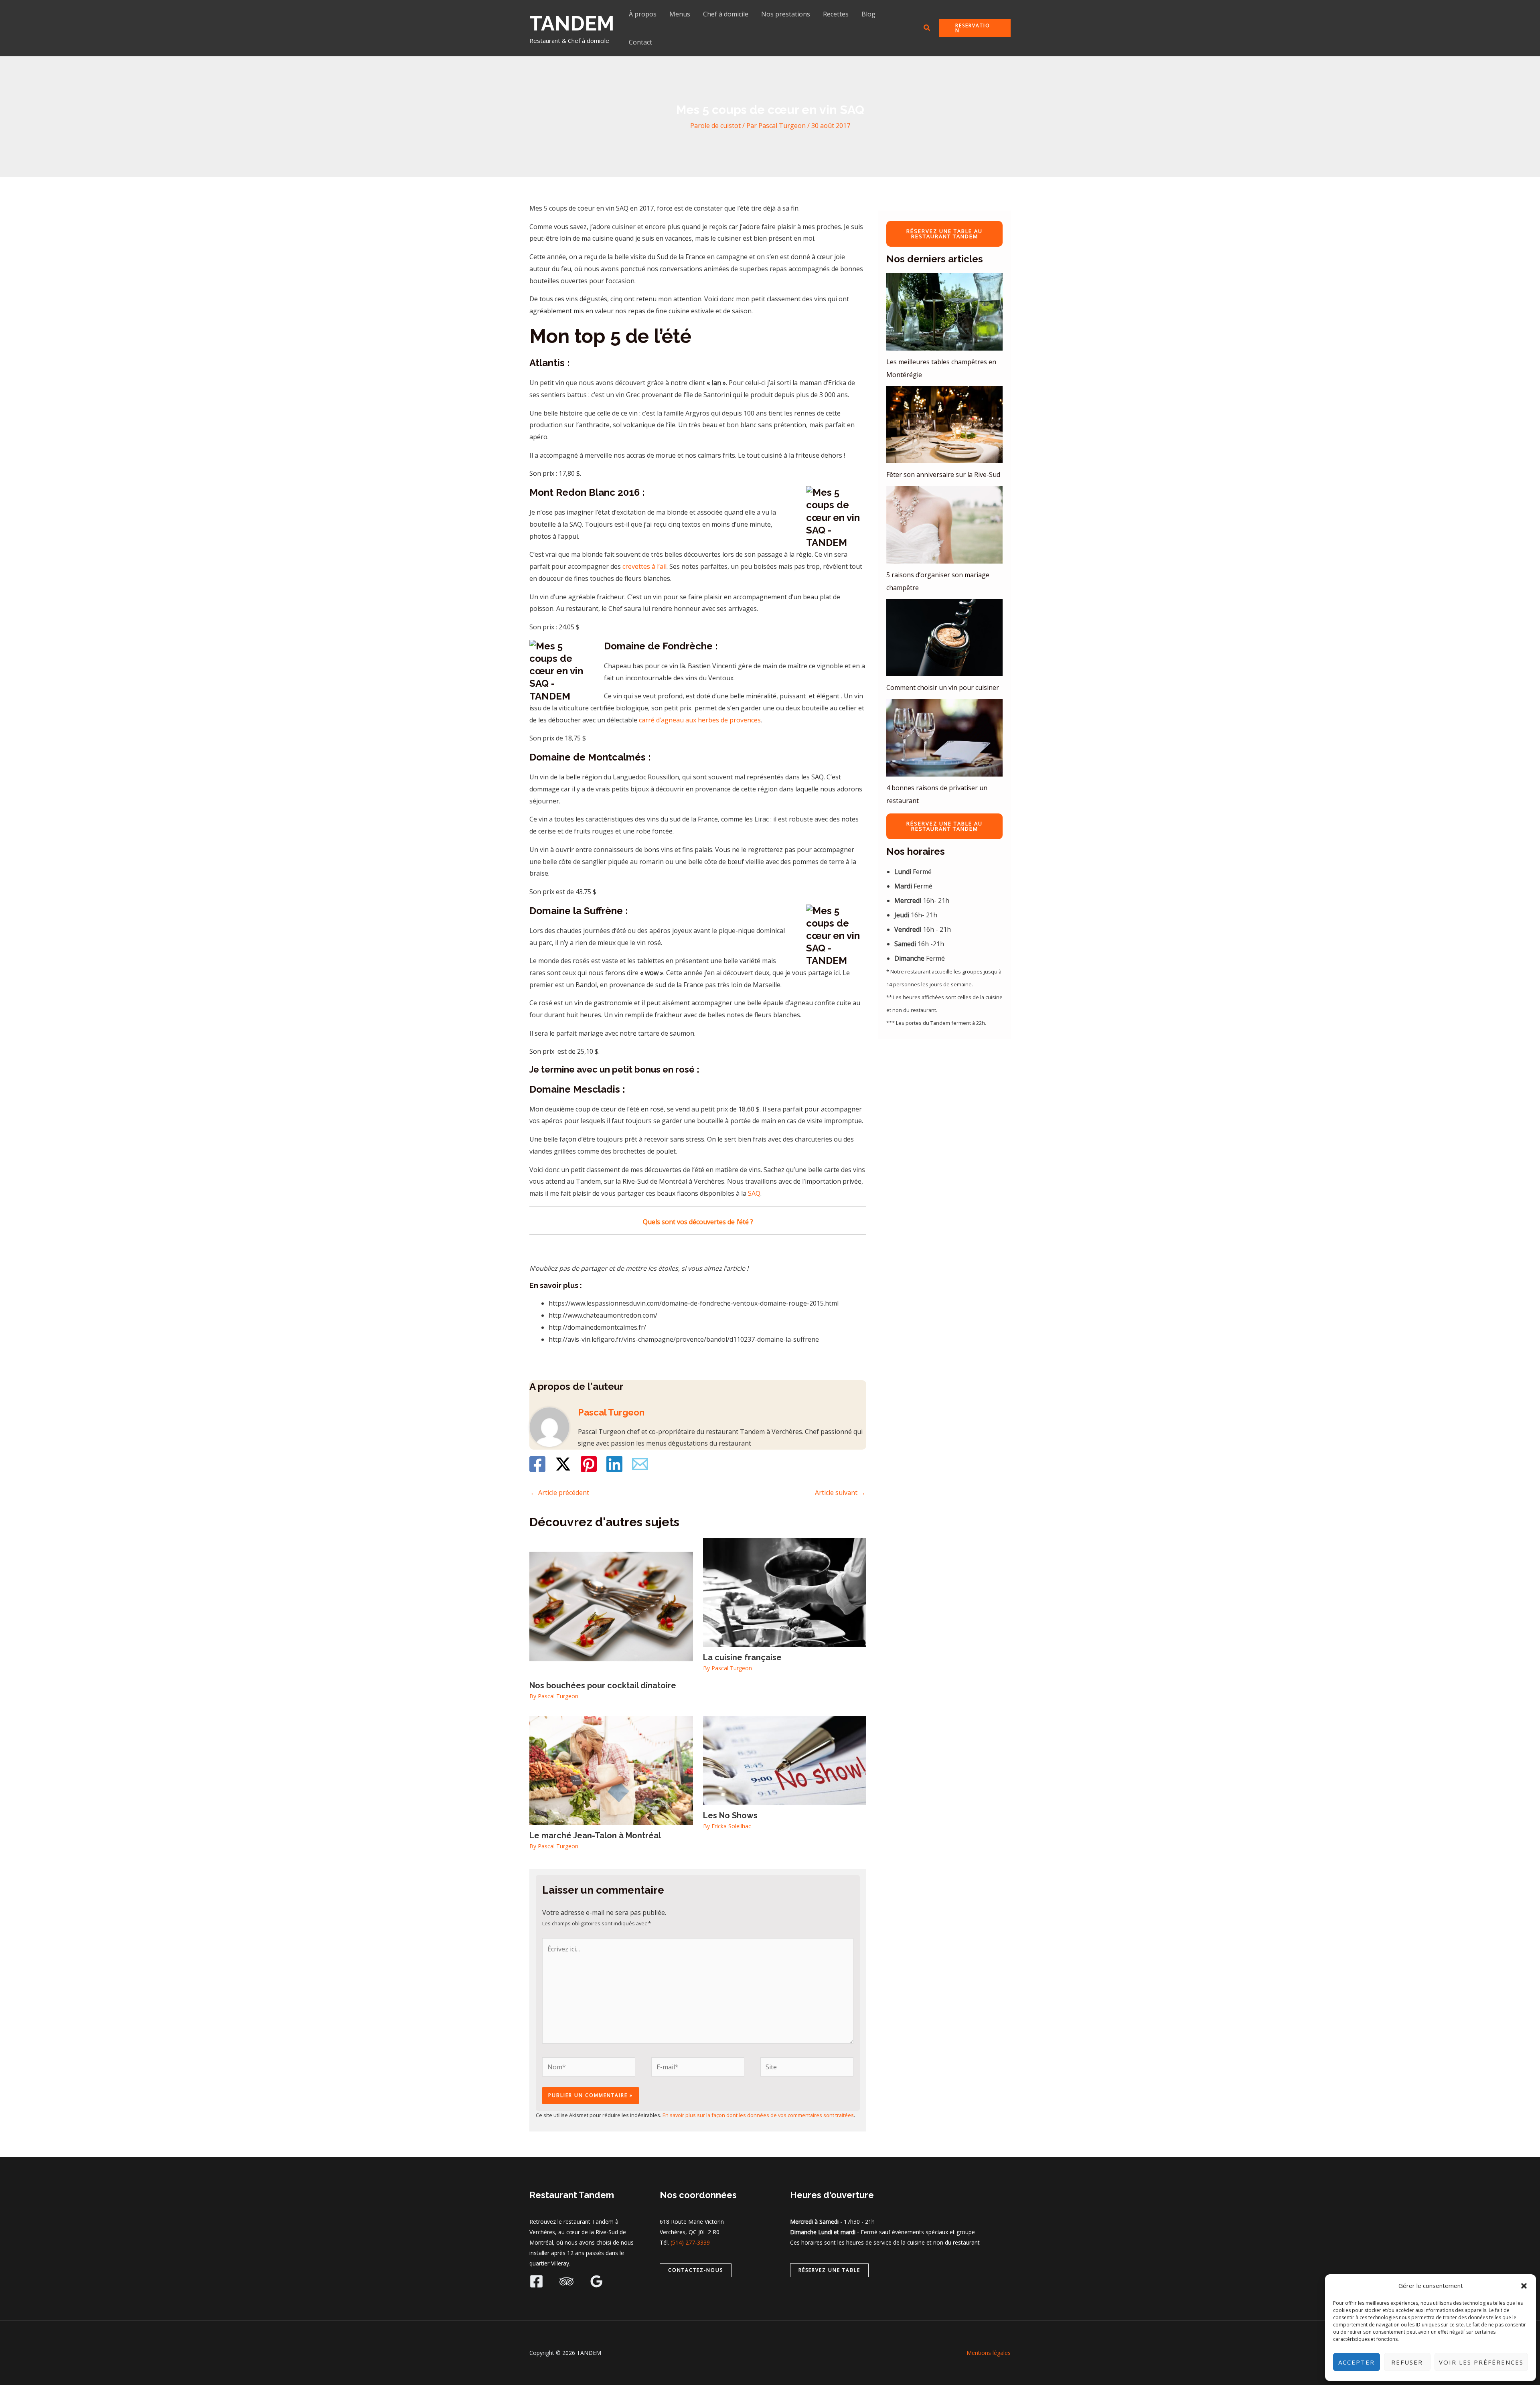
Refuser (1407, 2362)
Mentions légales (989, 2353)
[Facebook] (537, 1464)
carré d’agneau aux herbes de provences (700, 720)
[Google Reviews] (597, 2281)
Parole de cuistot (715, 126)
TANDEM (572, 23)
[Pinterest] (589, 1464)
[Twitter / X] (563, 1464)
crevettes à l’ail (644, 566)
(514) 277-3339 (690, 2242)
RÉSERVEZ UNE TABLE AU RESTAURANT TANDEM (944, 234)
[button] (1524, 2286)
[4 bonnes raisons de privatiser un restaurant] (944, 737)
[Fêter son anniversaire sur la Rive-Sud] (944, 425)
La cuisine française (742, 1657)
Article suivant (840, 1493)
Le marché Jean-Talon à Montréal (595, 1835)
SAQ (754, 1193)
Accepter (1357, 2362)
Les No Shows (730, 1815)
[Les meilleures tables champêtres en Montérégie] (944, 312)
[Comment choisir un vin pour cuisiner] (944, 638)
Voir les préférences (1481, 2362)
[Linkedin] (614, 1464)
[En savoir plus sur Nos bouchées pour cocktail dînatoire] (611, 1606)
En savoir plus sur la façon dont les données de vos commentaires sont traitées (758, 2115)
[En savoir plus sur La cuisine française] (785, 1592)
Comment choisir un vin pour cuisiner (943, 688)
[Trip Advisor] (566, 2281)
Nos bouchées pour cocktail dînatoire (603, 1685)
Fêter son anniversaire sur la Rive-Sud (943, 475)
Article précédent (560, 1493)
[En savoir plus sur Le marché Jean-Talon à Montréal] (611, 1770)
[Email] (640, 1464)
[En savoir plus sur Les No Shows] (785, 1760)
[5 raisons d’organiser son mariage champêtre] (944, 524)
